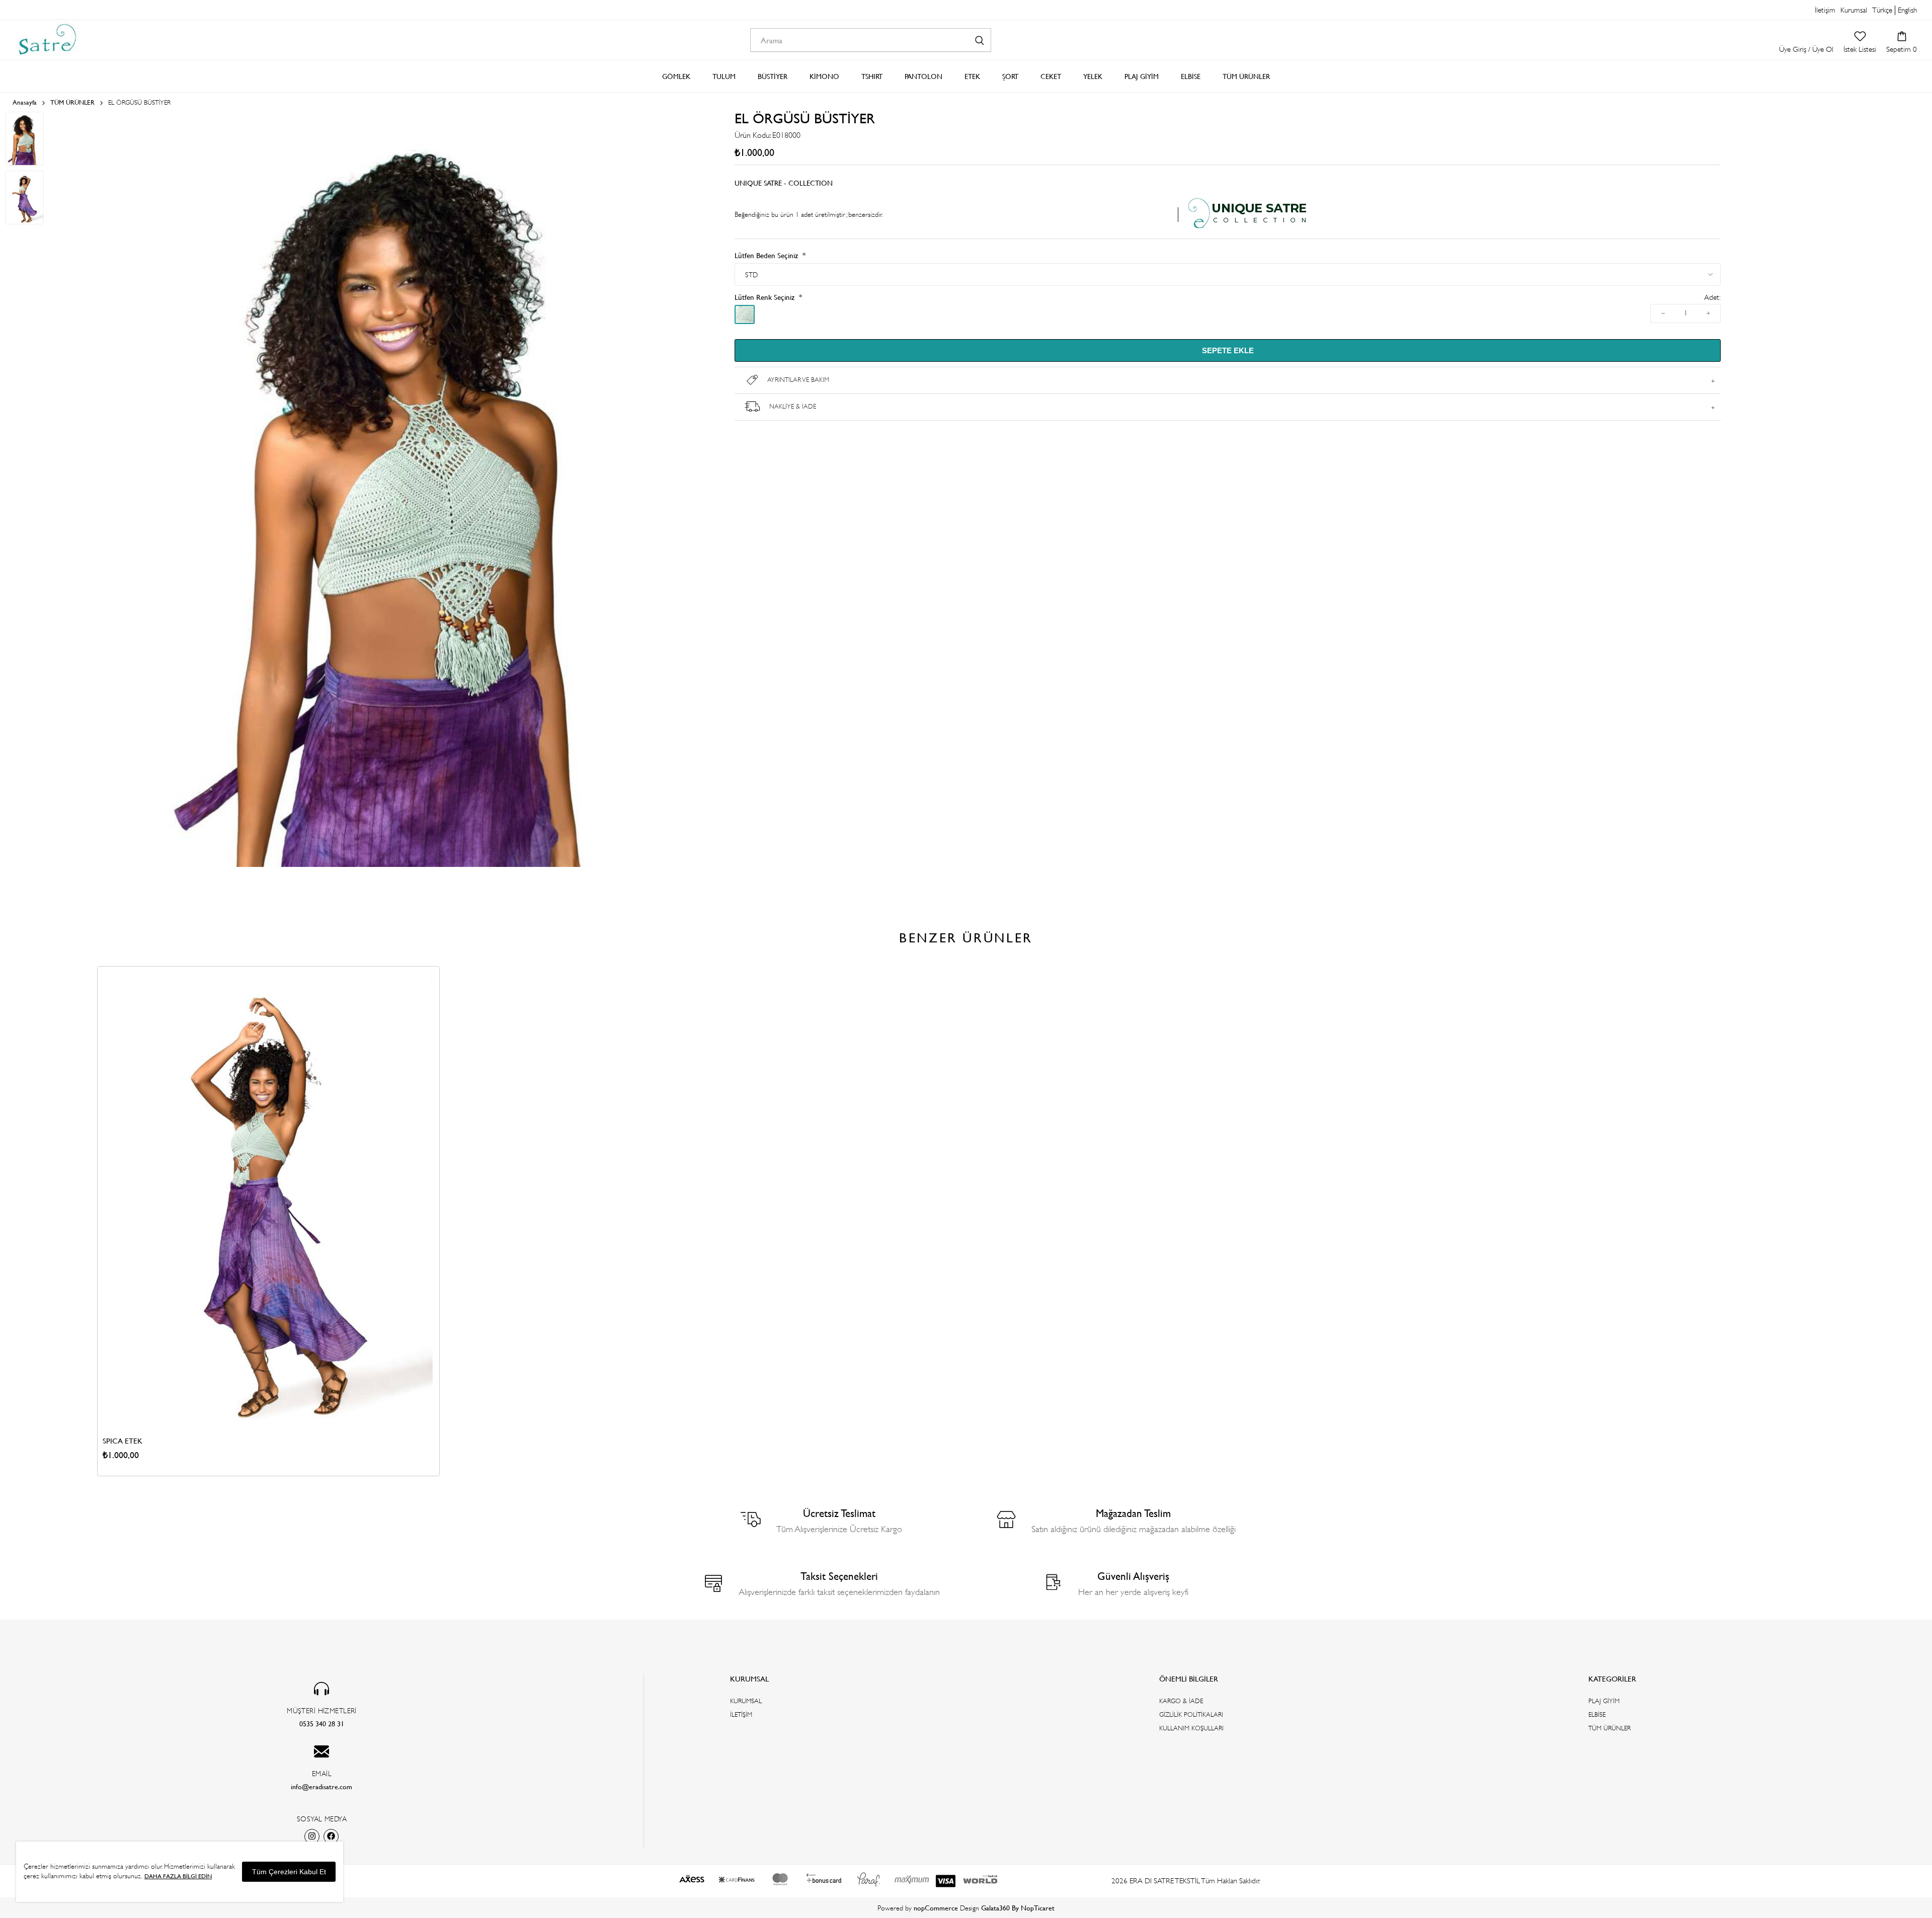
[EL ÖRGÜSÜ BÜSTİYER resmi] (412, 865)
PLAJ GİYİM (1604, 1701)
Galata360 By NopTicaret (1018, 1908)
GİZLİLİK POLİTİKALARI (1191, 1714)
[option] (268, 1221)
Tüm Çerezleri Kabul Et (289, 1872)
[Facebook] (331, 1836)
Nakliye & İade (793, 406)
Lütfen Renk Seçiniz (766, 297)
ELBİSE (1597, 1714)
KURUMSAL (746, 1701)
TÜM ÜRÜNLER (1609, 1728)
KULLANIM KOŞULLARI (1191, 1728)
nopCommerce (936, 1908)
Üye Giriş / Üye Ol (1806, 49)
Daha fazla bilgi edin (178, 1876)
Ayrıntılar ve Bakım (798, 380)
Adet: (1712, 298)
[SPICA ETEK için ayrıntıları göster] (268, 1197)
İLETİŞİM (741, 1714)
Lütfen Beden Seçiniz (767, 255)
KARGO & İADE (1181, 1701)
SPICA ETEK (123, 1441)
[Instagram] (312, 1836)
